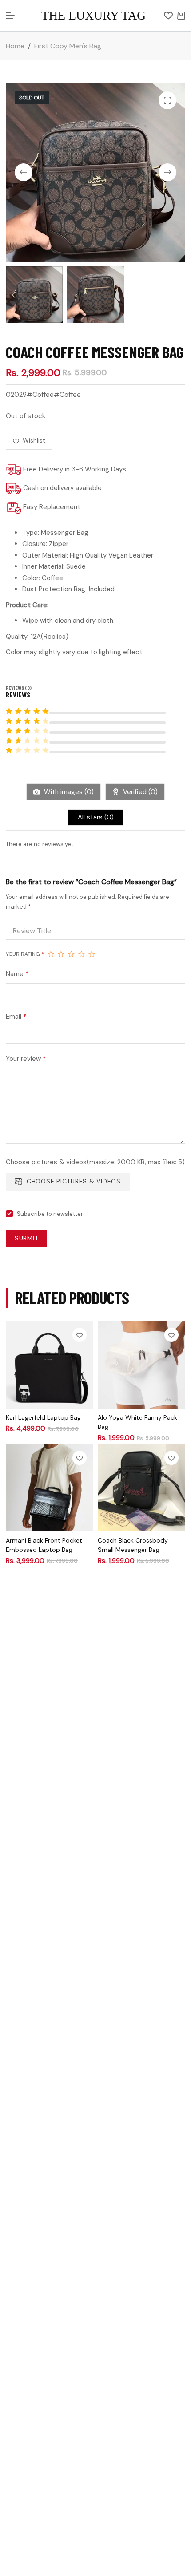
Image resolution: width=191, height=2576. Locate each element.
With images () (68, 792)
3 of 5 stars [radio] (71, 954)
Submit (27, 1238)
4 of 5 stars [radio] (82, 954)
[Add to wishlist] (80, 1335)
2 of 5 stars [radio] (61, 954)
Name (17, 974)
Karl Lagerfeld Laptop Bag (43, 1417)
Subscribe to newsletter (50, 1214)
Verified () (139, 792)
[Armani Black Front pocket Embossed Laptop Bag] (50, 1488)
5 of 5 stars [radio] (92, 954)
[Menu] (10, 16)
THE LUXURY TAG (94, 15)
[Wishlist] (168, 16)
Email (16, 1017)
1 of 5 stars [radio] (51, 954)
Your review (26, 1059)
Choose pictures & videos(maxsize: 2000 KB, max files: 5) (95, 1162)
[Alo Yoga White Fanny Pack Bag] (141, 1365)
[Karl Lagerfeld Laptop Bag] (50, 1365)
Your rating (25, 954)
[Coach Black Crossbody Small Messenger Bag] (141, 1488)
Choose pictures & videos (74, 1181)
